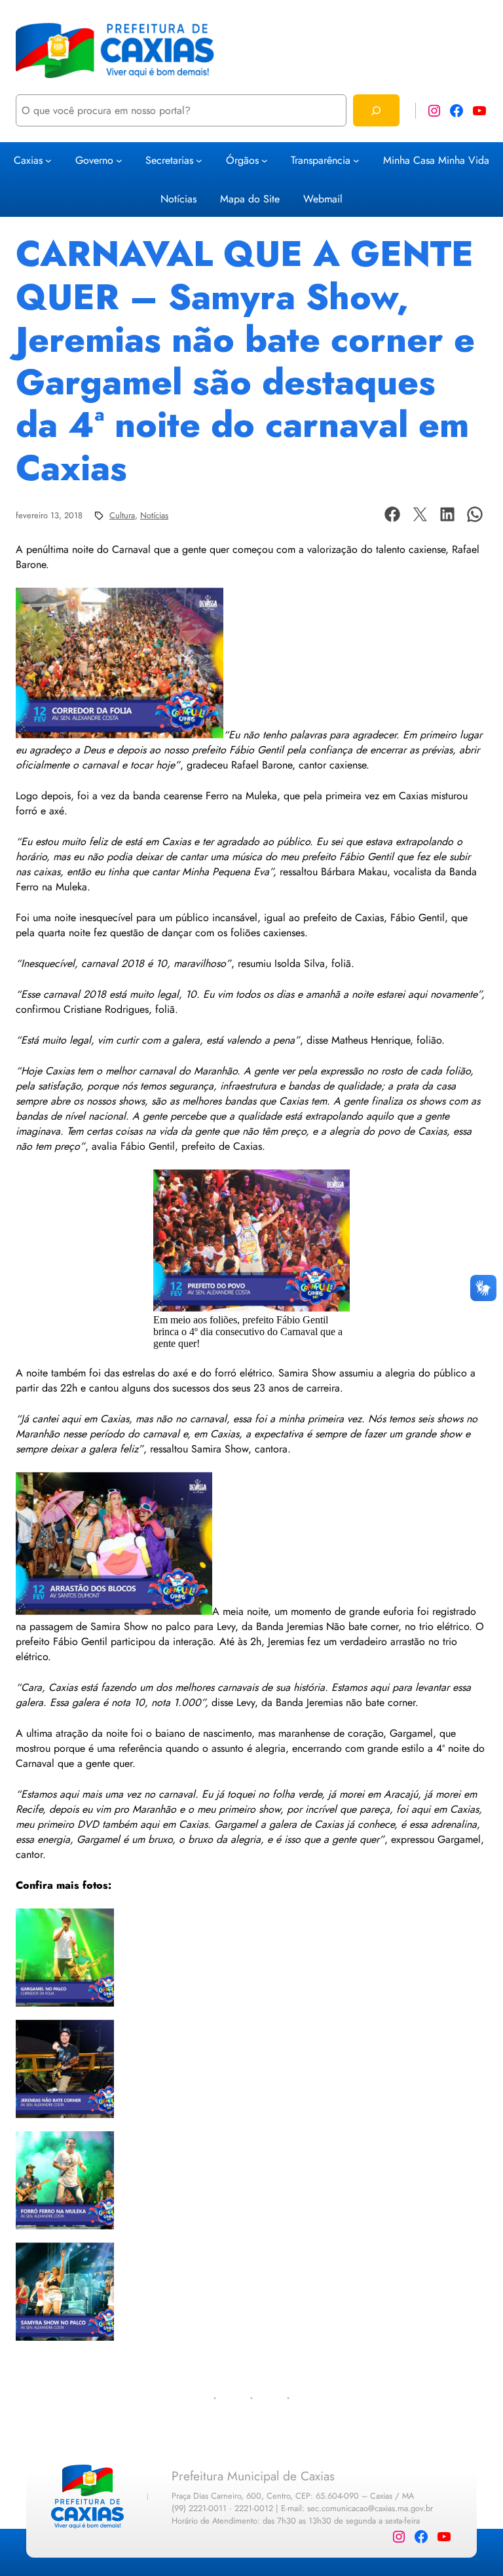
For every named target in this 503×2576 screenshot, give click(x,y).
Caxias (28, 160)
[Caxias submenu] (48, 161)
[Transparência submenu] (356, 161)
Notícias (154, 515)
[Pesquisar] (376, 110)
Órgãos (242, 160)
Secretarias (169, 160)
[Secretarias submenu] (199, 161)
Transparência (321, 160)
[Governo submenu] (119, 161)
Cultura (122, 515)
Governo (94, 160)
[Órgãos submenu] (265, 161)
